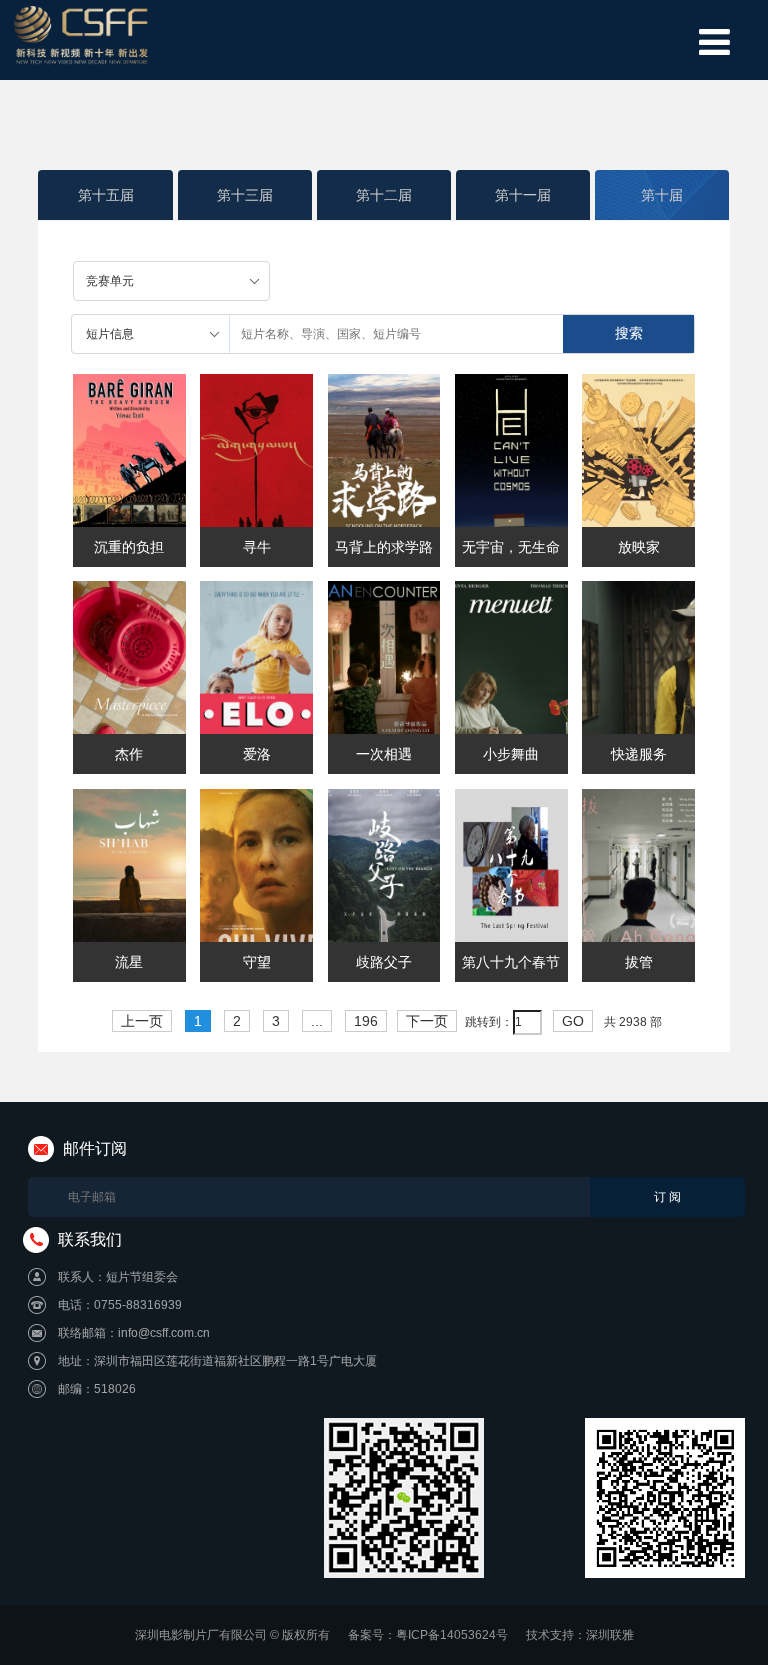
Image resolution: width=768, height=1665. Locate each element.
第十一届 (523, 195)
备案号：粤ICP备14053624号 (428, 1635)
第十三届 (245, 195)
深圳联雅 (610, 1635)
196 (366, 1021)
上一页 (142, 1021)
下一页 (427, 1021)
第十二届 (384, 195)
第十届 (662, 195)
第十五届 (106, 195)
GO (573, 1021)
